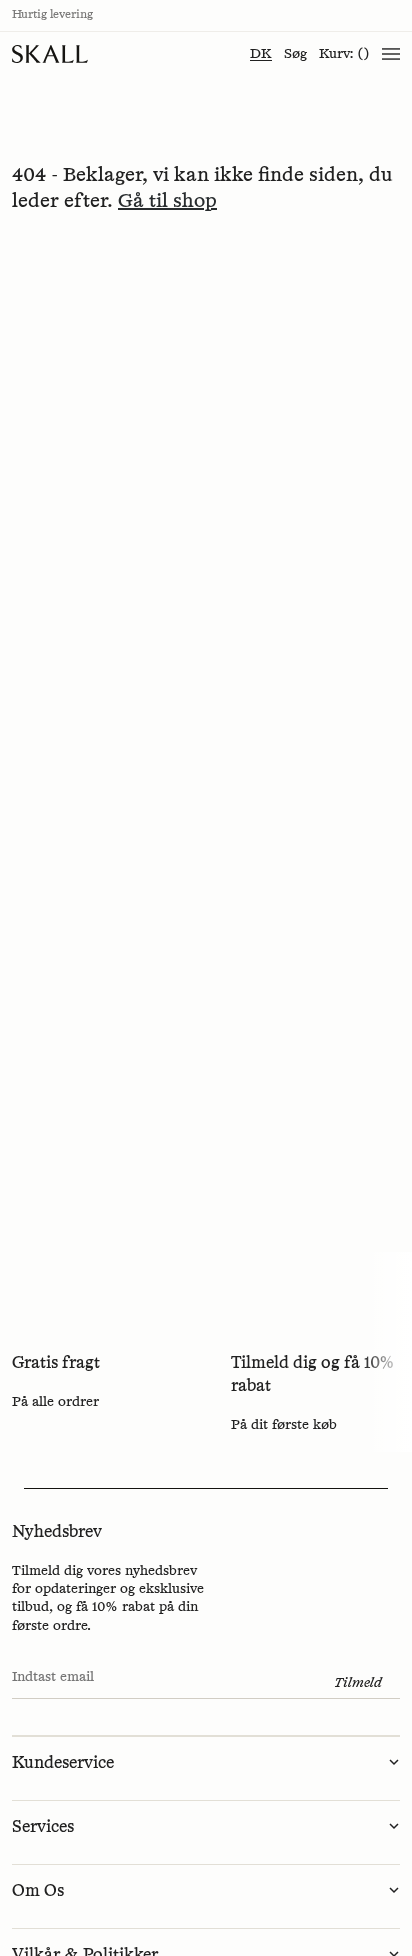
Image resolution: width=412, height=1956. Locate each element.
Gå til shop (167, 201)
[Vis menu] (391, 54)
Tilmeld (358, 1683)
